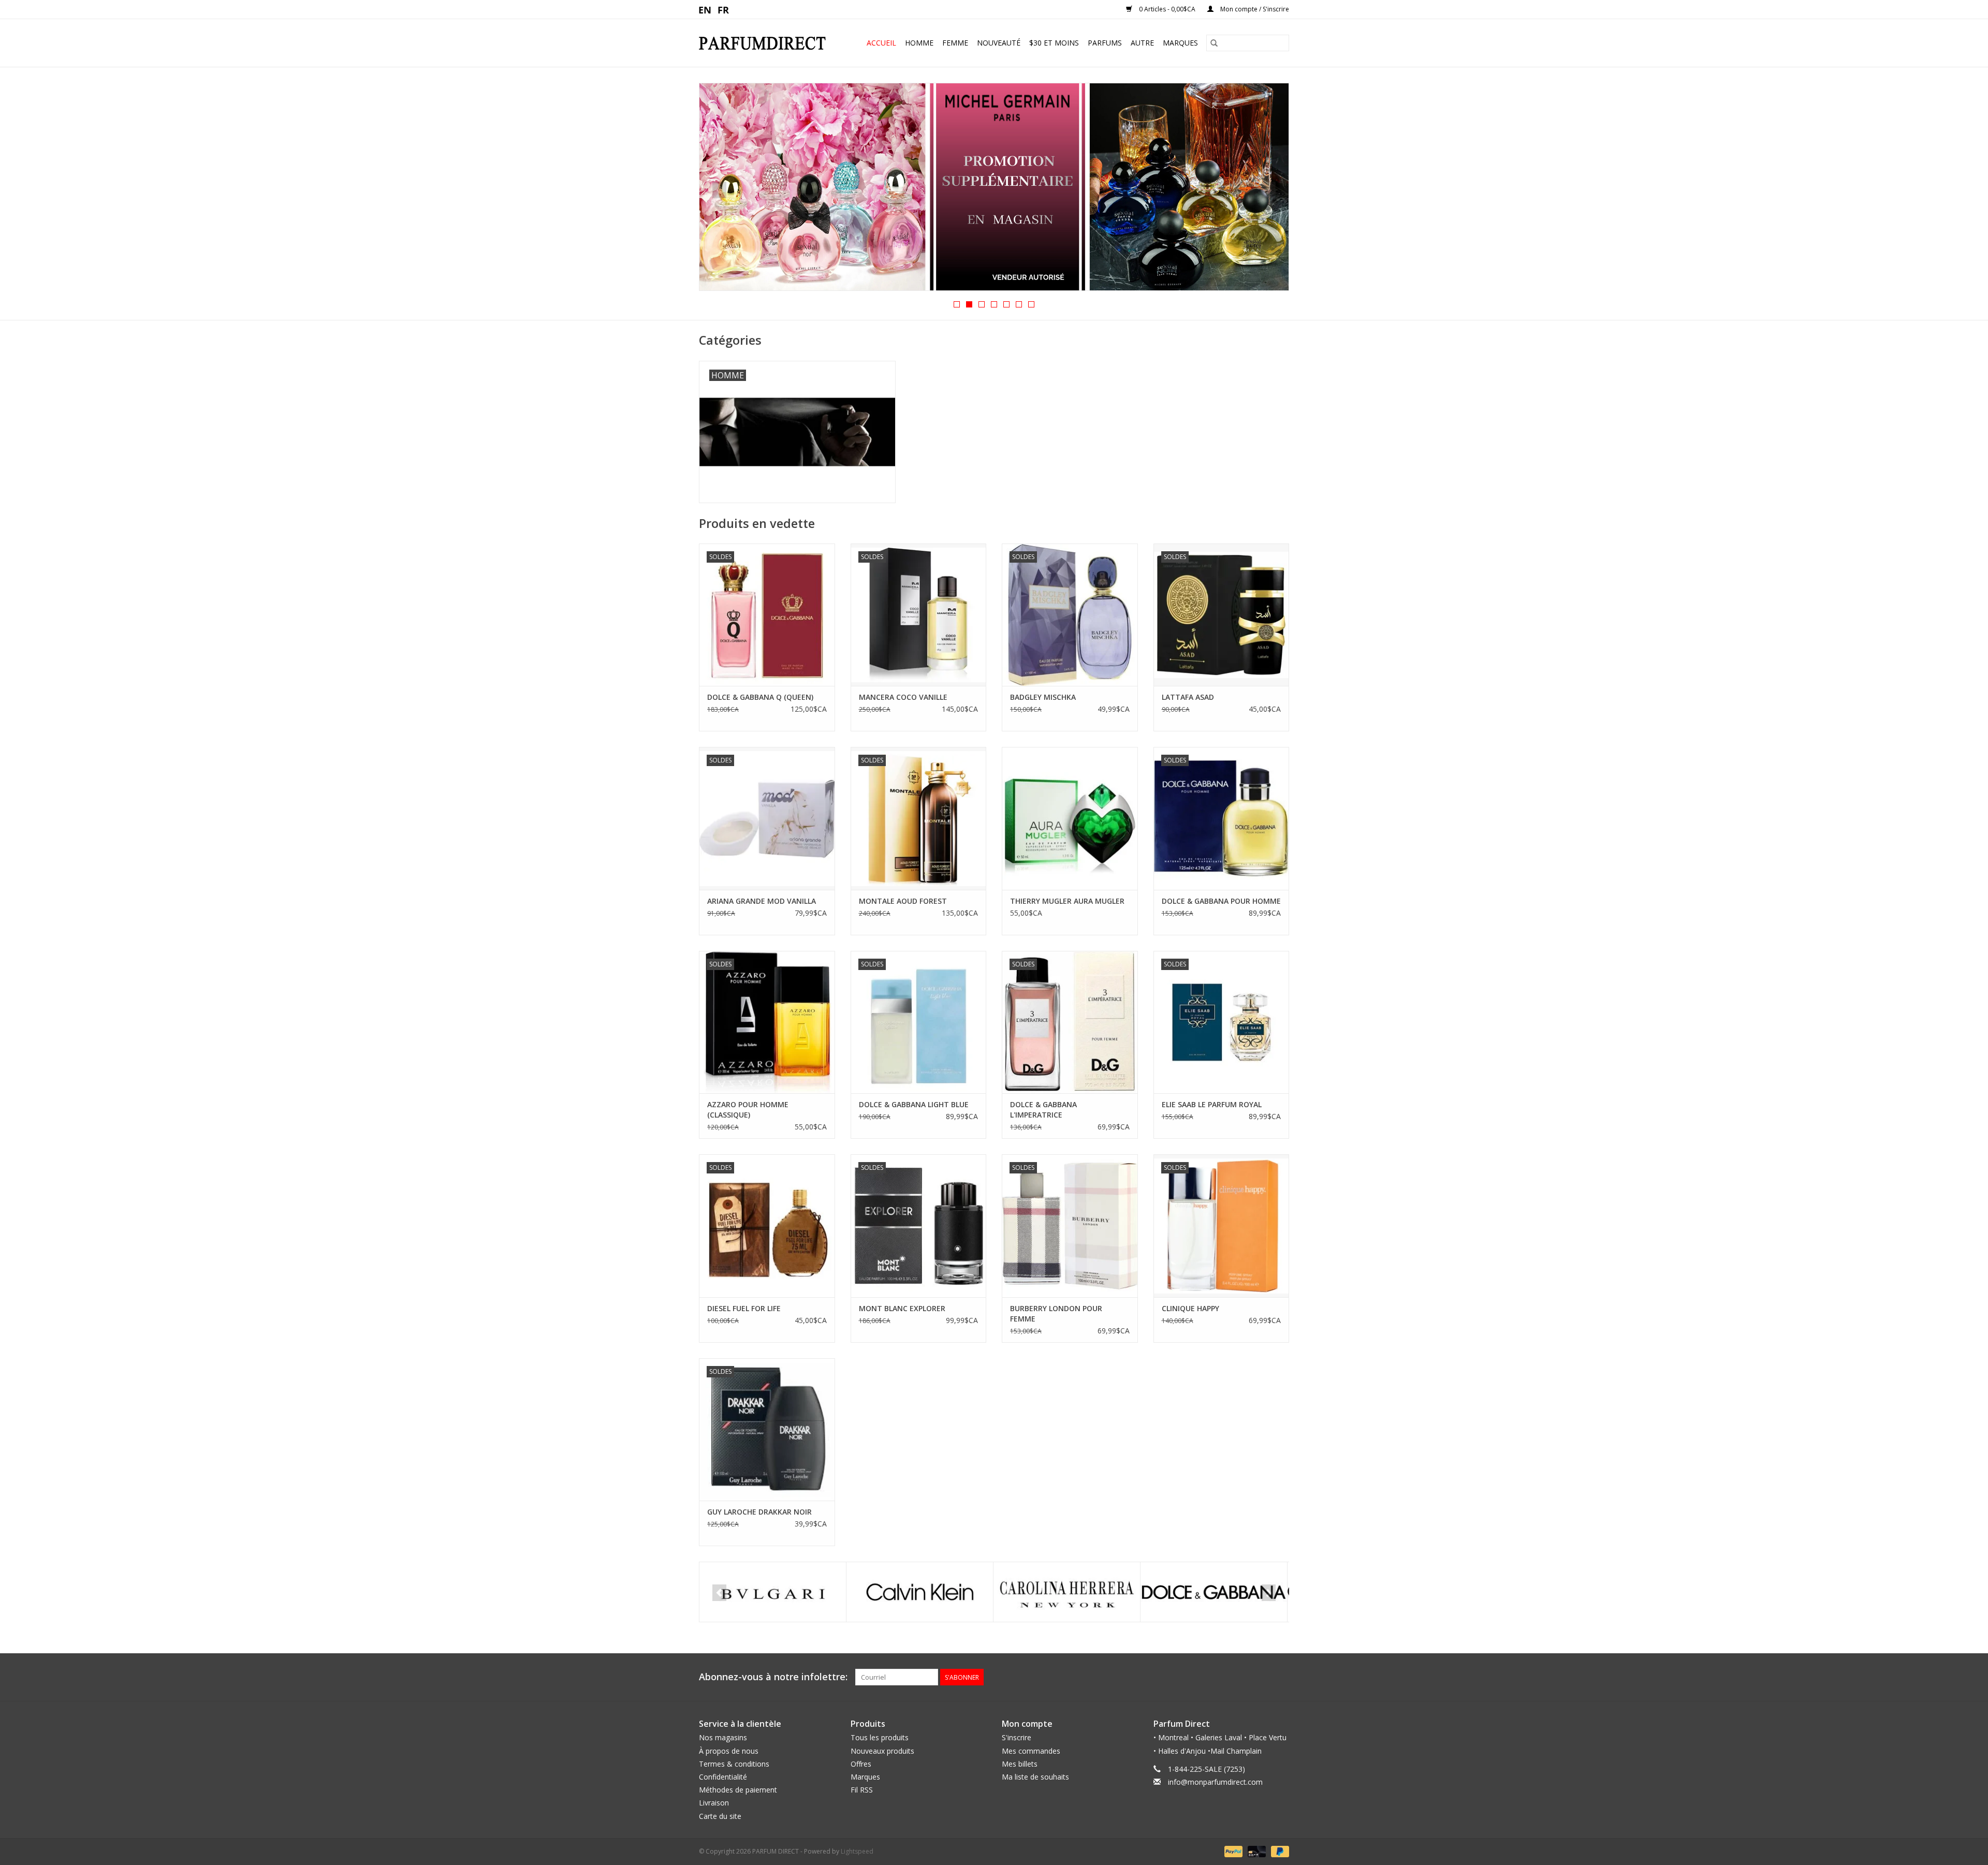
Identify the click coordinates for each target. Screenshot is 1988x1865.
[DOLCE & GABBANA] (1067, 1592)
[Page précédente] (719, 190)
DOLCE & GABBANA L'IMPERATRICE (1043, 1110)
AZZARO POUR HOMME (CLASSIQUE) (748, 1110)
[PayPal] (1232, 1851)
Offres (861, 1764)
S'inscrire (1017, 1737)
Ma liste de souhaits (1035, 1777)
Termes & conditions (734, 1764)
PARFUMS (1105, 43)
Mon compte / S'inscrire (1254, 9)
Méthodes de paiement (738, 1790)
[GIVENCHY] (1214, 1592)
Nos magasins (723, 1737)
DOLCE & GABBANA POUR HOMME (1221, 901)
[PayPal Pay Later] (1278, 1851)
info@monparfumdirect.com (1215, 1782)
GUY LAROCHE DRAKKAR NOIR (759, 1512)
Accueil (881, 43)
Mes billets (1020, 1764)
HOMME (919, 43)
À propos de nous (729, 1751)
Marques (1180, 43)
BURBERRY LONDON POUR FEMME (1056, 1313)
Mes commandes (1031, 1751)
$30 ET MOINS (1054, 43)
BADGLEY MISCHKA (1043, 697)
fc (723, 9)
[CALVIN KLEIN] (773, 1592)
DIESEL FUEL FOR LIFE (744, 1308)
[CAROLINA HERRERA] (920, 1592)
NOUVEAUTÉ (999, 43)
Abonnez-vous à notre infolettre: (773, 1677)
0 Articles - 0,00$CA (1167, 9)
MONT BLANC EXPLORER (902, 1308)
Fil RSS (862, 1790)
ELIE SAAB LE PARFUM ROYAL (1212, 1104)
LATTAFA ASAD (1188, 697)
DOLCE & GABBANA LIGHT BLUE (914, 1104)
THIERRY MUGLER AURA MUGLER (1067, 901)
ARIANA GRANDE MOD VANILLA (762, 901)
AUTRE (1142, 43)
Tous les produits (880, 1737)
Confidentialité (723, 1777)
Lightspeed (857, 1851)
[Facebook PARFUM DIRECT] (1262, 1677)
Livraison (714, 1803)
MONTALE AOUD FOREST (903, 901)
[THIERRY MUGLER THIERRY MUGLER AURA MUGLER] (1070, 818)
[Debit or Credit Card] (1256, 1851)
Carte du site (720, 1816)
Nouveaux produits (882, 1751)
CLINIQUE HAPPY (1190, 1308)
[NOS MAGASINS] (994, 187)
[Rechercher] (1214, 43)
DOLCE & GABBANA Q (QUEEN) (760, 697)
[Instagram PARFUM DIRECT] (1281, 1677)
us (705, 9)
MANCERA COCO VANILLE (903, 697)
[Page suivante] (1269, 190)
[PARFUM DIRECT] (767, 43)
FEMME (955, 43)
